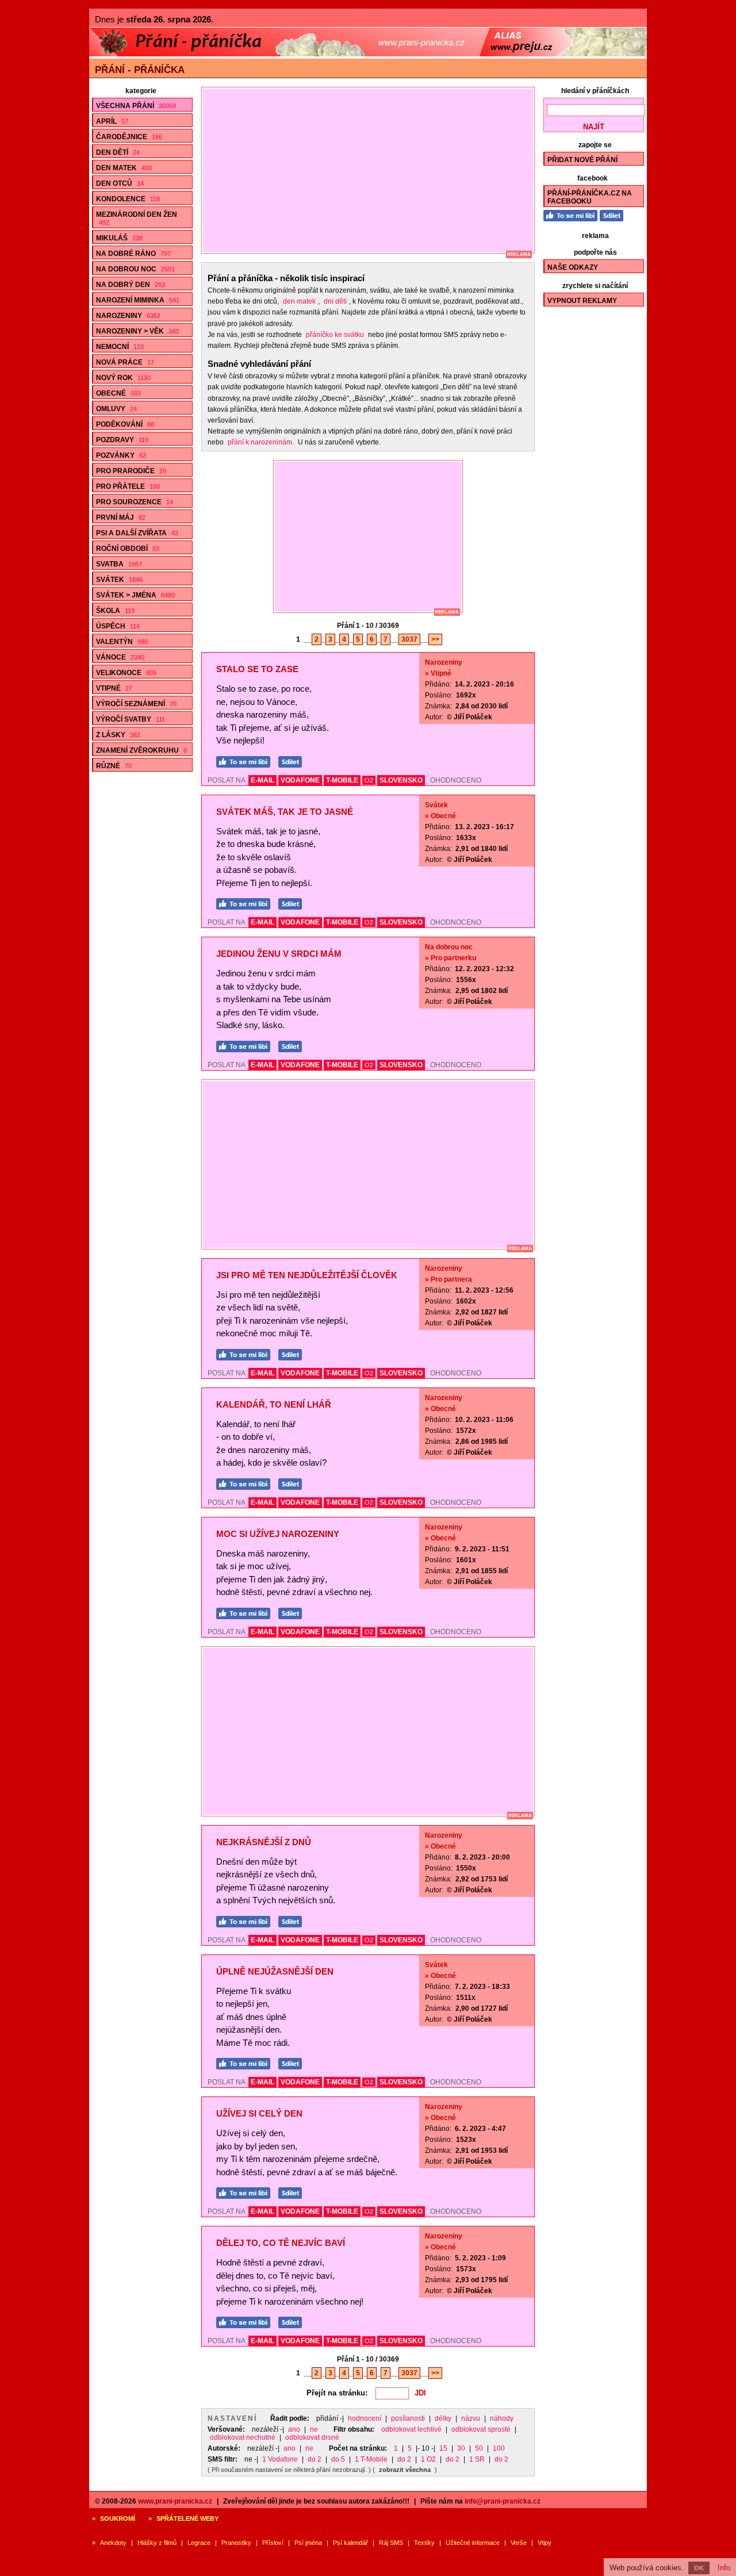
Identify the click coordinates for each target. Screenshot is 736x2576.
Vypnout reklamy (582, 301)
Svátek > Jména (135, 595)
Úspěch (118, 626)
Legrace (199, 2543)
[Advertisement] (373, 170)
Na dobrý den (131, 285)
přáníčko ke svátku (335, 335)
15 (443, 2448)
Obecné (118, 393)
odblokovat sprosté (481, 2429)
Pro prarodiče (131, 471)
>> (435, 639)
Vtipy (545, 2543)
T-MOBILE (342, 780)
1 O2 (428, 2459)
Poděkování (125, 424)
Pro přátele (128, 486)
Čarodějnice (129, 137)
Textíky (424, 2543)
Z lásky (118, 735)
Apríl (112, 121)
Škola (115, 611)
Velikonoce (126, 673)
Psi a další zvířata (137, 533)
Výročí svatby (131, 719)
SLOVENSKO (401, 780)
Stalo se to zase (257, 669)
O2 (369, 780)
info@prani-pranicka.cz (503, 2501)
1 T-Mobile (371, 2459)
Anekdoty (113, 2543)
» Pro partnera (448, 1279)
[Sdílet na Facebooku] (293, 760)
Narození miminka (138, 300)
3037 (409, 639)
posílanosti (408, 2418)
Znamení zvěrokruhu (141, 750)
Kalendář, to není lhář (274, 1404)
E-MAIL (262, 780)
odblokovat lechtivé (411, 2429)
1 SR (477, 2459)
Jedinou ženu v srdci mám (279, 954)
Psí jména (308, 2543)
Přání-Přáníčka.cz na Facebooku (590, 197)
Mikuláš (119, 238)
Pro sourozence (135, 502)
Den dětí (118, 152)
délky (443, 2418)
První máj (121, 517)
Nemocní (120, 347)
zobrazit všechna (405, 2470)
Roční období (128, 549)
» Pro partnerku (451, 958)
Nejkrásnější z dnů (264, 1842)
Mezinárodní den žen (137, 218)
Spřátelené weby (187, 2518)
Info (724, 2568)
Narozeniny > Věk (137, 331)
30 (461, 2448)
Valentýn (122, 642)
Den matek (124, 168)
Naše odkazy (573, 267)
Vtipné (114, 688)
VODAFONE (300, 780)
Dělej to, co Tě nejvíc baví (281, 2243)
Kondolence (128, 199)
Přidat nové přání (582, 160)
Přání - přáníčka (140, 70)
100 (499, 2448)
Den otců (120, 183)
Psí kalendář (350, 2543)
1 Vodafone (280, 2459)
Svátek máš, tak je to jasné (285, 812)
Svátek (119, 580)
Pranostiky (236, 2543)
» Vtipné (438, 673)
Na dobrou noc (135, 269)
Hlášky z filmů (157, 2543)
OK (699, 2568)
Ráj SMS (391, 2543)
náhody (502, 2418)
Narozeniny (128, 316)
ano (294, 2429)
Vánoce (120, 657)
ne (314, 2429)
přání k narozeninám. (261, 442)
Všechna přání (136, 106)
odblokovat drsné (312, 2437)
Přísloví (273, 2543)
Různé (114, 766)
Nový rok (123, 378)
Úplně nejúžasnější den (275, 1971)
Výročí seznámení (136, 704)
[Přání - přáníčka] (368, 54)
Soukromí (118, 2518)
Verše (519, 2543)
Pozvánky (121, 455)
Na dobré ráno (133, 254)
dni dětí (335, 301)
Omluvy (116, 409)
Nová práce (125, 362)
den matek (299, 301)
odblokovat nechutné (243, 2437)
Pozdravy (122, 440)
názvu (471, 2418)
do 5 (338, 2459)
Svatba (119, 564)
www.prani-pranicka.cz (175, 2501)
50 (479, 2448)
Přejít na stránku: (337, 2393)
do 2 (315, 2459)
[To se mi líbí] (246, 760)
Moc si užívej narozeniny (278, 1534)
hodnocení (365, 2418)
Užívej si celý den (259, 2113)
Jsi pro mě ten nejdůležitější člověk (307, 1275)
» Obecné (440, 816)
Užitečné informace (473, 2543)
